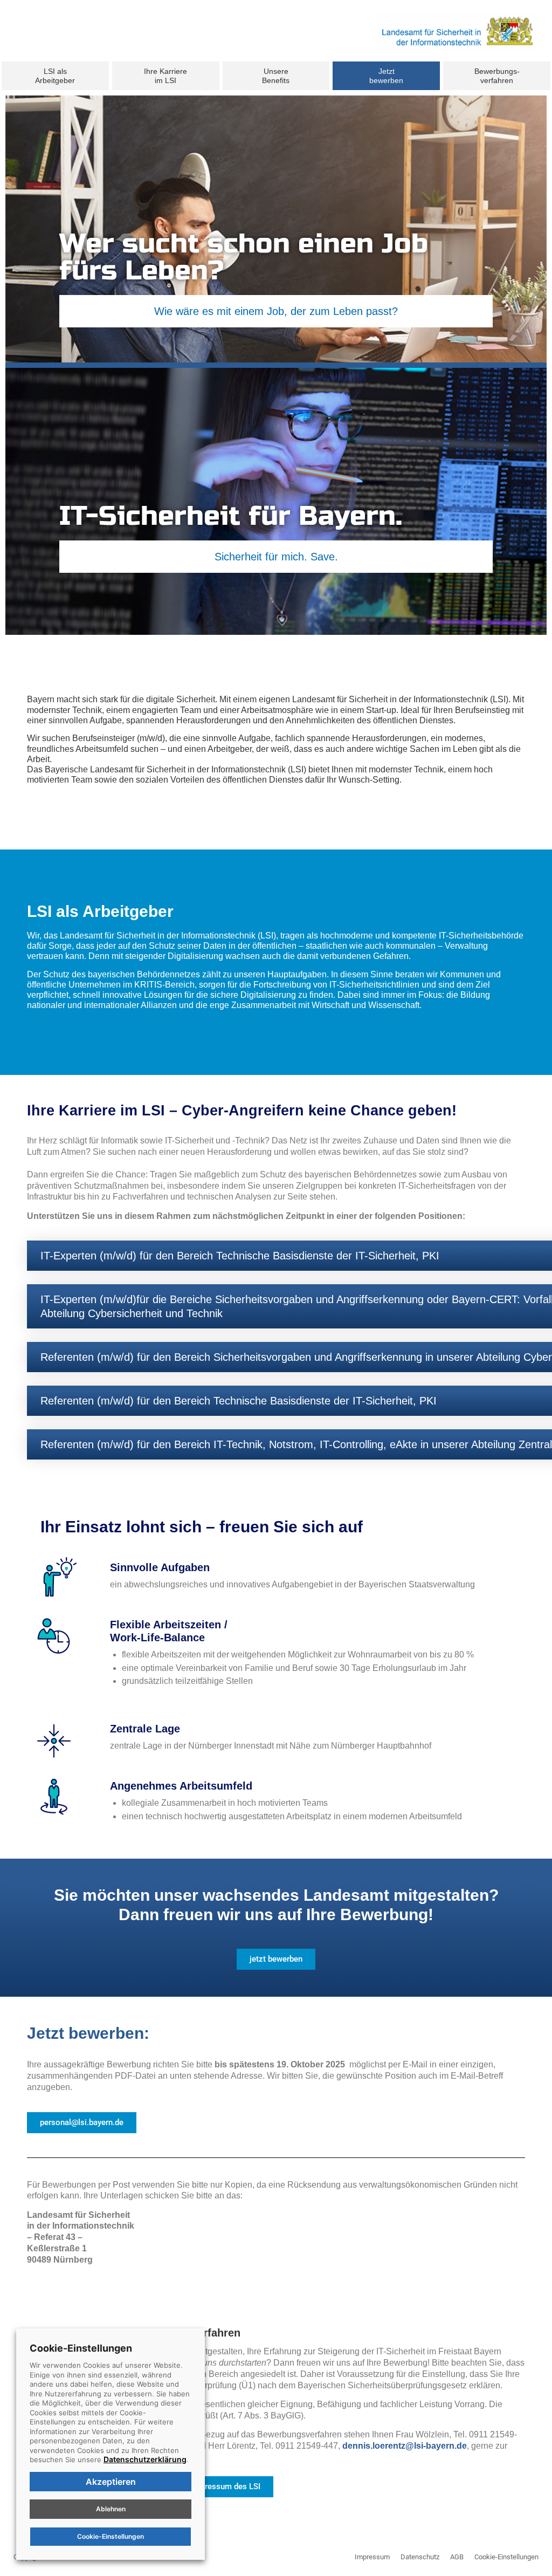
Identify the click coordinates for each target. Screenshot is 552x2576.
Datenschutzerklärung (145, 2459)
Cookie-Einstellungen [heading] (81, 2348)
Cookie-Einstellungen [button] (506, 2557)
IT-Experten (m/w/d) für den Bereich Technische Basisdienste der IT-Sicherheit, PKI (240, 1256)
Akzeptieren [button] (111, 2482)
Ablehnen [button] (111, 2509)
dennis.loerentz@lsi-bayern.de (405, 2446)
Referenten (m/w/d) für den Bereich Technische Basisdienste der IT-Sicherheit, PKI (239, 1401)
